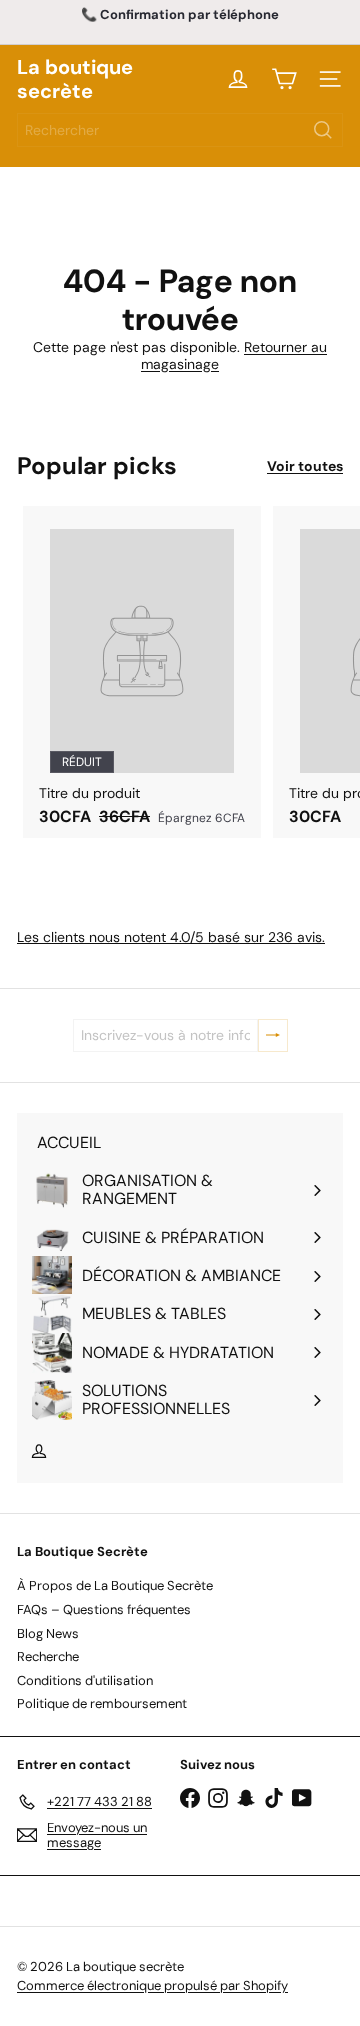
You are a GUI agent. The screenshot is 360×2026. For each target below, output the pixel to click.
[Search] (323, 130)
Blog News (48, 1633)
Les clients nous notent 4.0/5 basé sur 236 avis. (171, 937)
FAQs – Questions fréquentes (104, 1609)
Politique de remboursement (102, 1703)
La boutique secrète (75, 79)
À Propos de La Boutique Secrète (115, 1585)
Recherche (48, 1656)
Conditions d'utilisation (85, 1680)
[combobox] (180, 130)
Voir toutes (305, 466)
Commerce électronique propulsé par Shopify (152, 1985)
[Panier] (284, 79)
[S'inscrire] (273, 1035)
